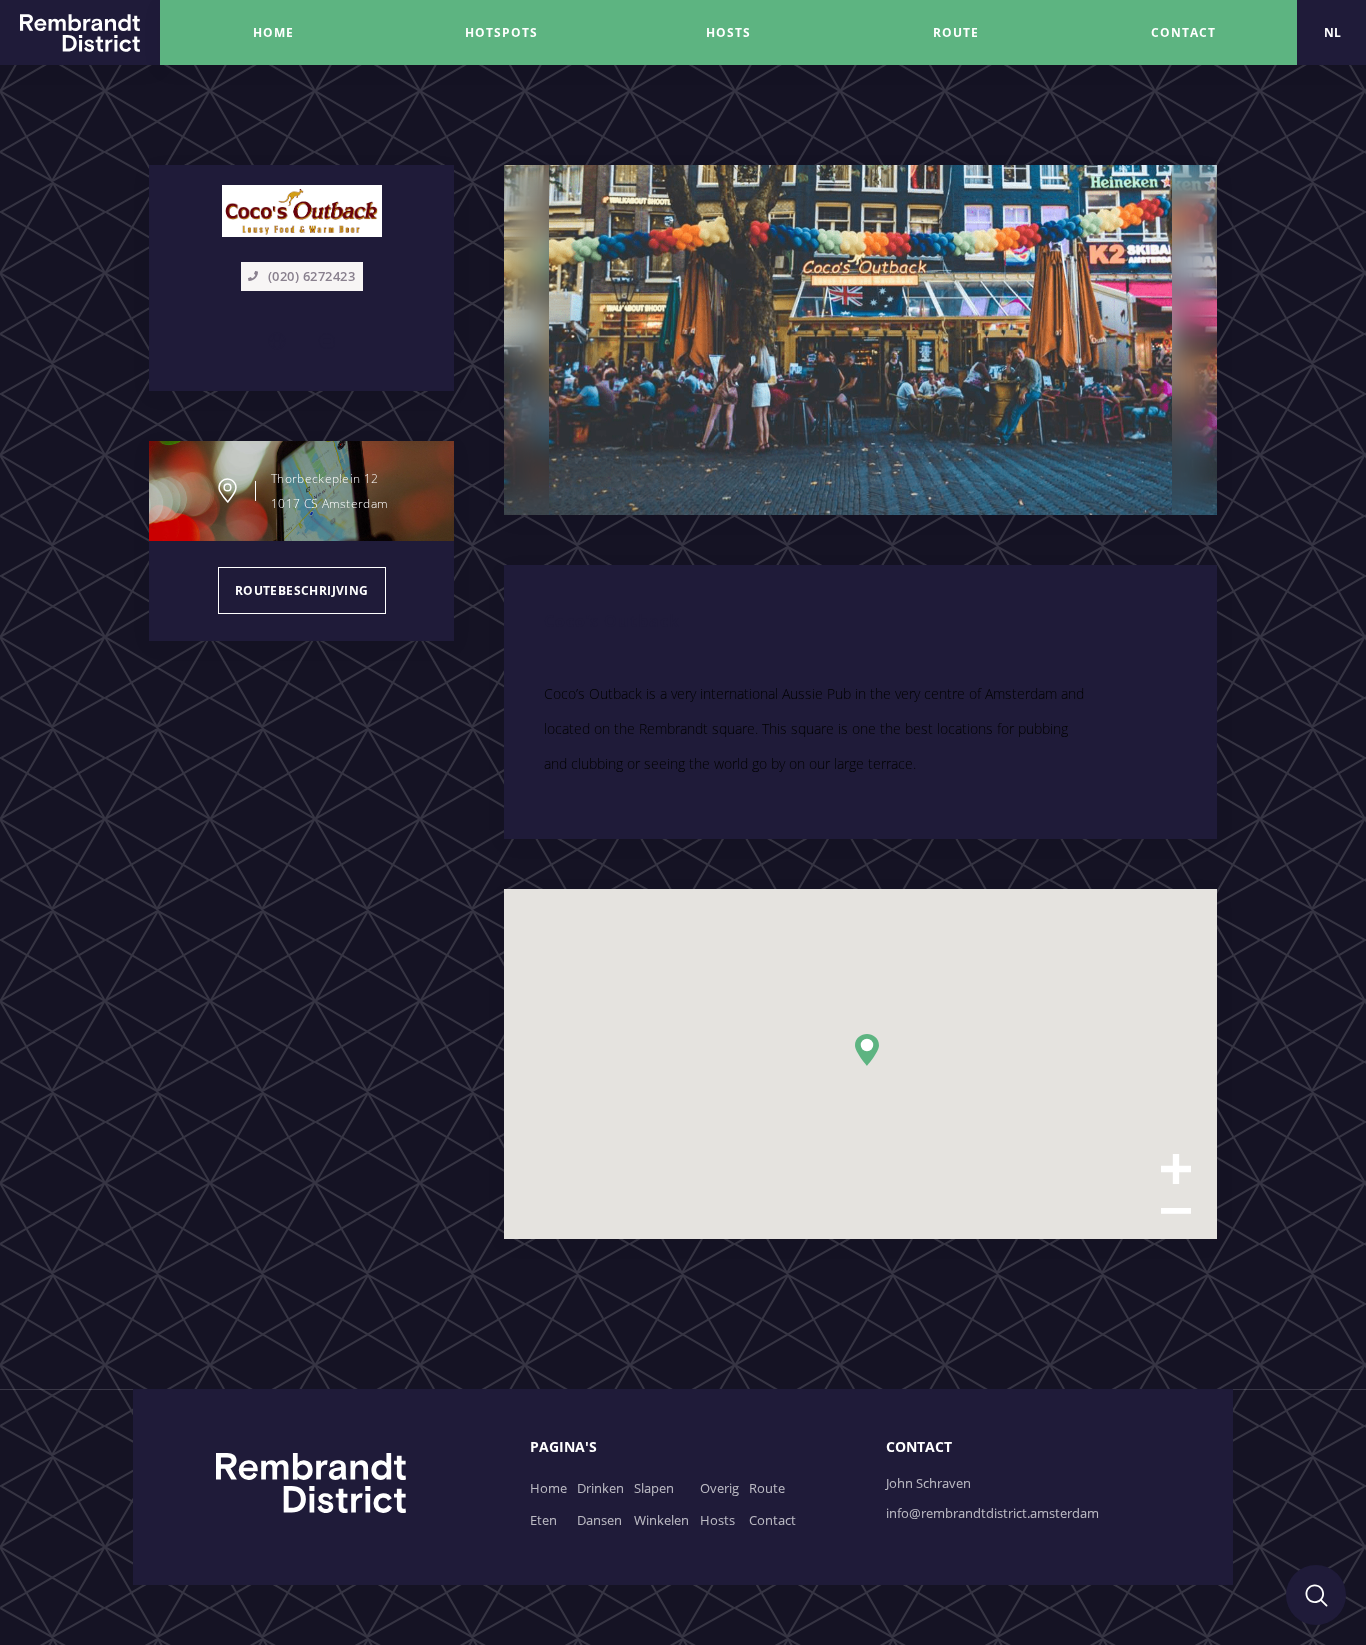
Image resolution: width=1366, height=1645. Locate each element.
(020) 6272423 (312, 276)
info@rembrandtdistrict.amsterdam (992, 1513)
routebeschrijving (302, 590)
